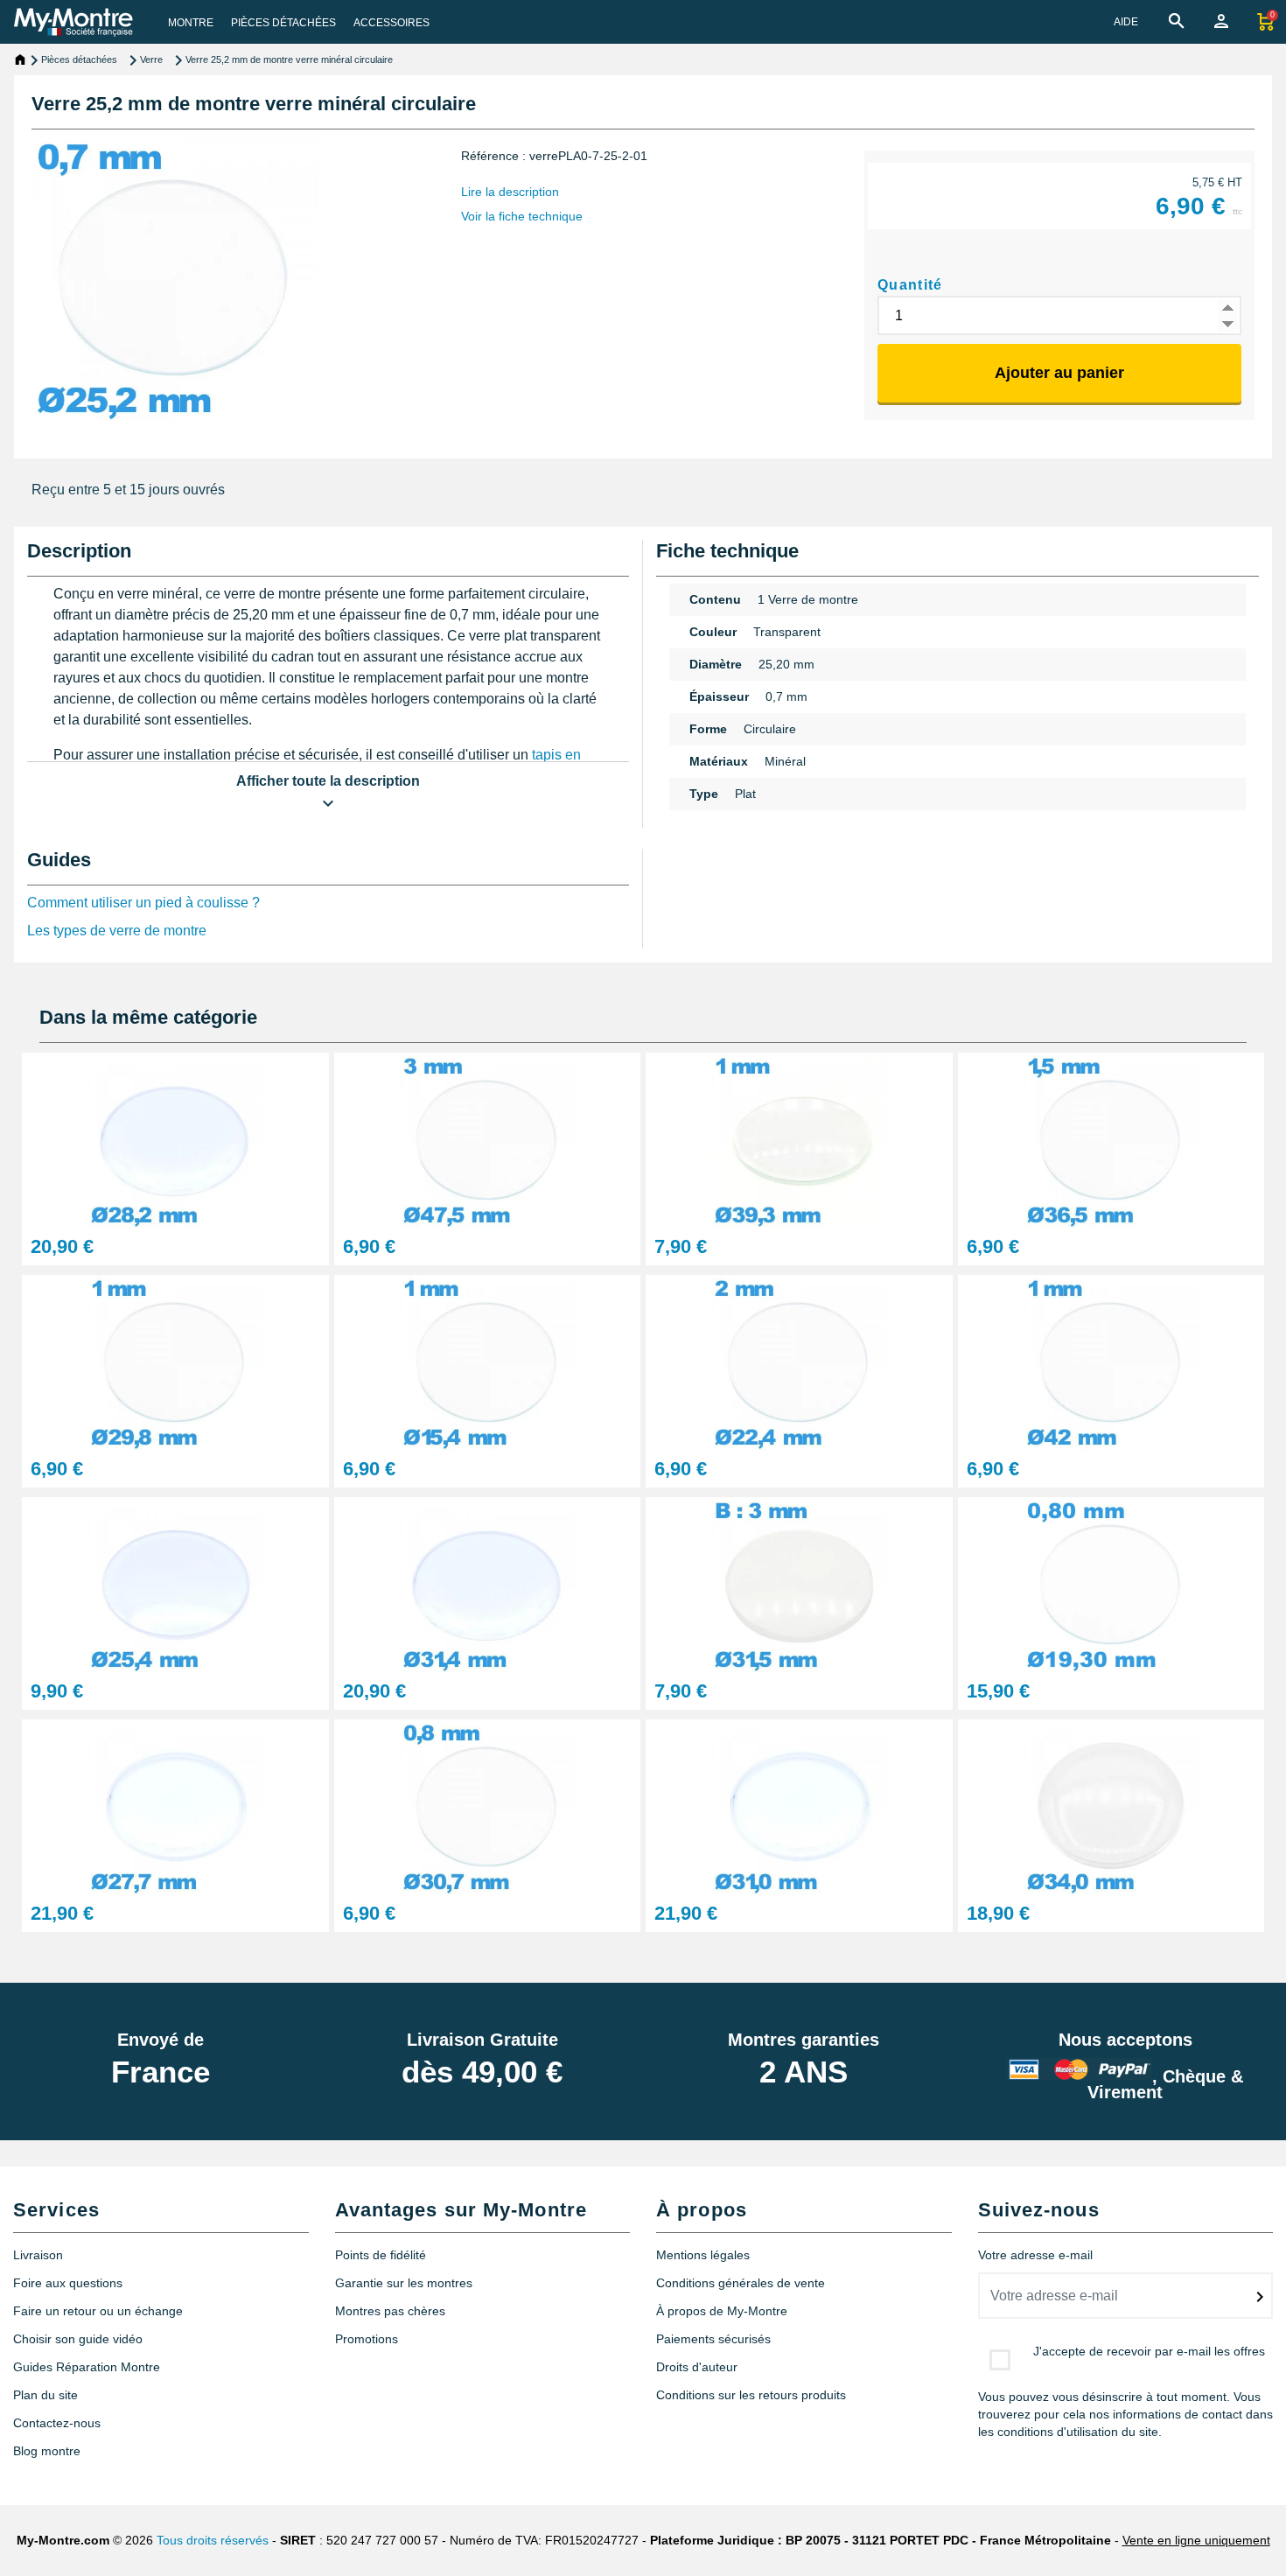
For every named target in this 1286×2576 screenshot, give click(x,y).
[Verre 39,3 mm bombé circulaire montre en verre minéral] (799, 1139)
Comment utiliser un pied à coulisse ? (143, 903)
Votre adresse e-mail (1035, 2255)
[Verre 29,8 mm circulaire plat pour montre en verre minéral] (175, 1361)
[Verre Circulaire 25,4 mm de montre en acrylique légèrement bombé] (175, 1583)
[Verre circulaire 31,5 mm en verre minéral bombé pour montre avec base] (799, 1583)
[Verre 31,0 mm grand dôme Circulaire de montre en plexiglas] (799, 1806)
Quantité (910, 285)
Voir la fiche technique (522, 216)
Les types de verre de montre (117, 931)
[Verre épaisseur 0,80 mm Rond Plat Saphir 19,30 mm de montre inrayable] (1111, 1583)
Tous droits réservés (213, 2540)
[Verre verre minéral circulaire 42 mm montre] (1111, 1361)
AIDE (1126, 22)
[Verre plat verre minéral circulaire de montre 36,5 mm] (1111, 1139)
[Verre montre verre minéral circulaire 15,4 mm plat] (488, 1361)
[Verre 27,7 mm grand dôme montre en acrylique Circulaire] (175, 1806)
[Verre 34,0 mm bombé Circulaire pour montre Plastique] (1111, 1806)
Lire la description (510, 192)
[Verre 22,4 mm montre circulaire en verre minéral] (799, 1361)
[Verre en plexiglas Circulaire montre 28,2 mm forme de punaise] (175, 1139)
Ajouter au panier (1059, 373)
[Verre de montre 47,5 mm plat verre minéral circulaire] (488, 1139)
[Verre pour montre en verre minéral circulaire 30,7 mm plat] (488, 1806)
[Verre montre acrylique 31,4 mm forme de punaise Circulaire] (488, 1583)
